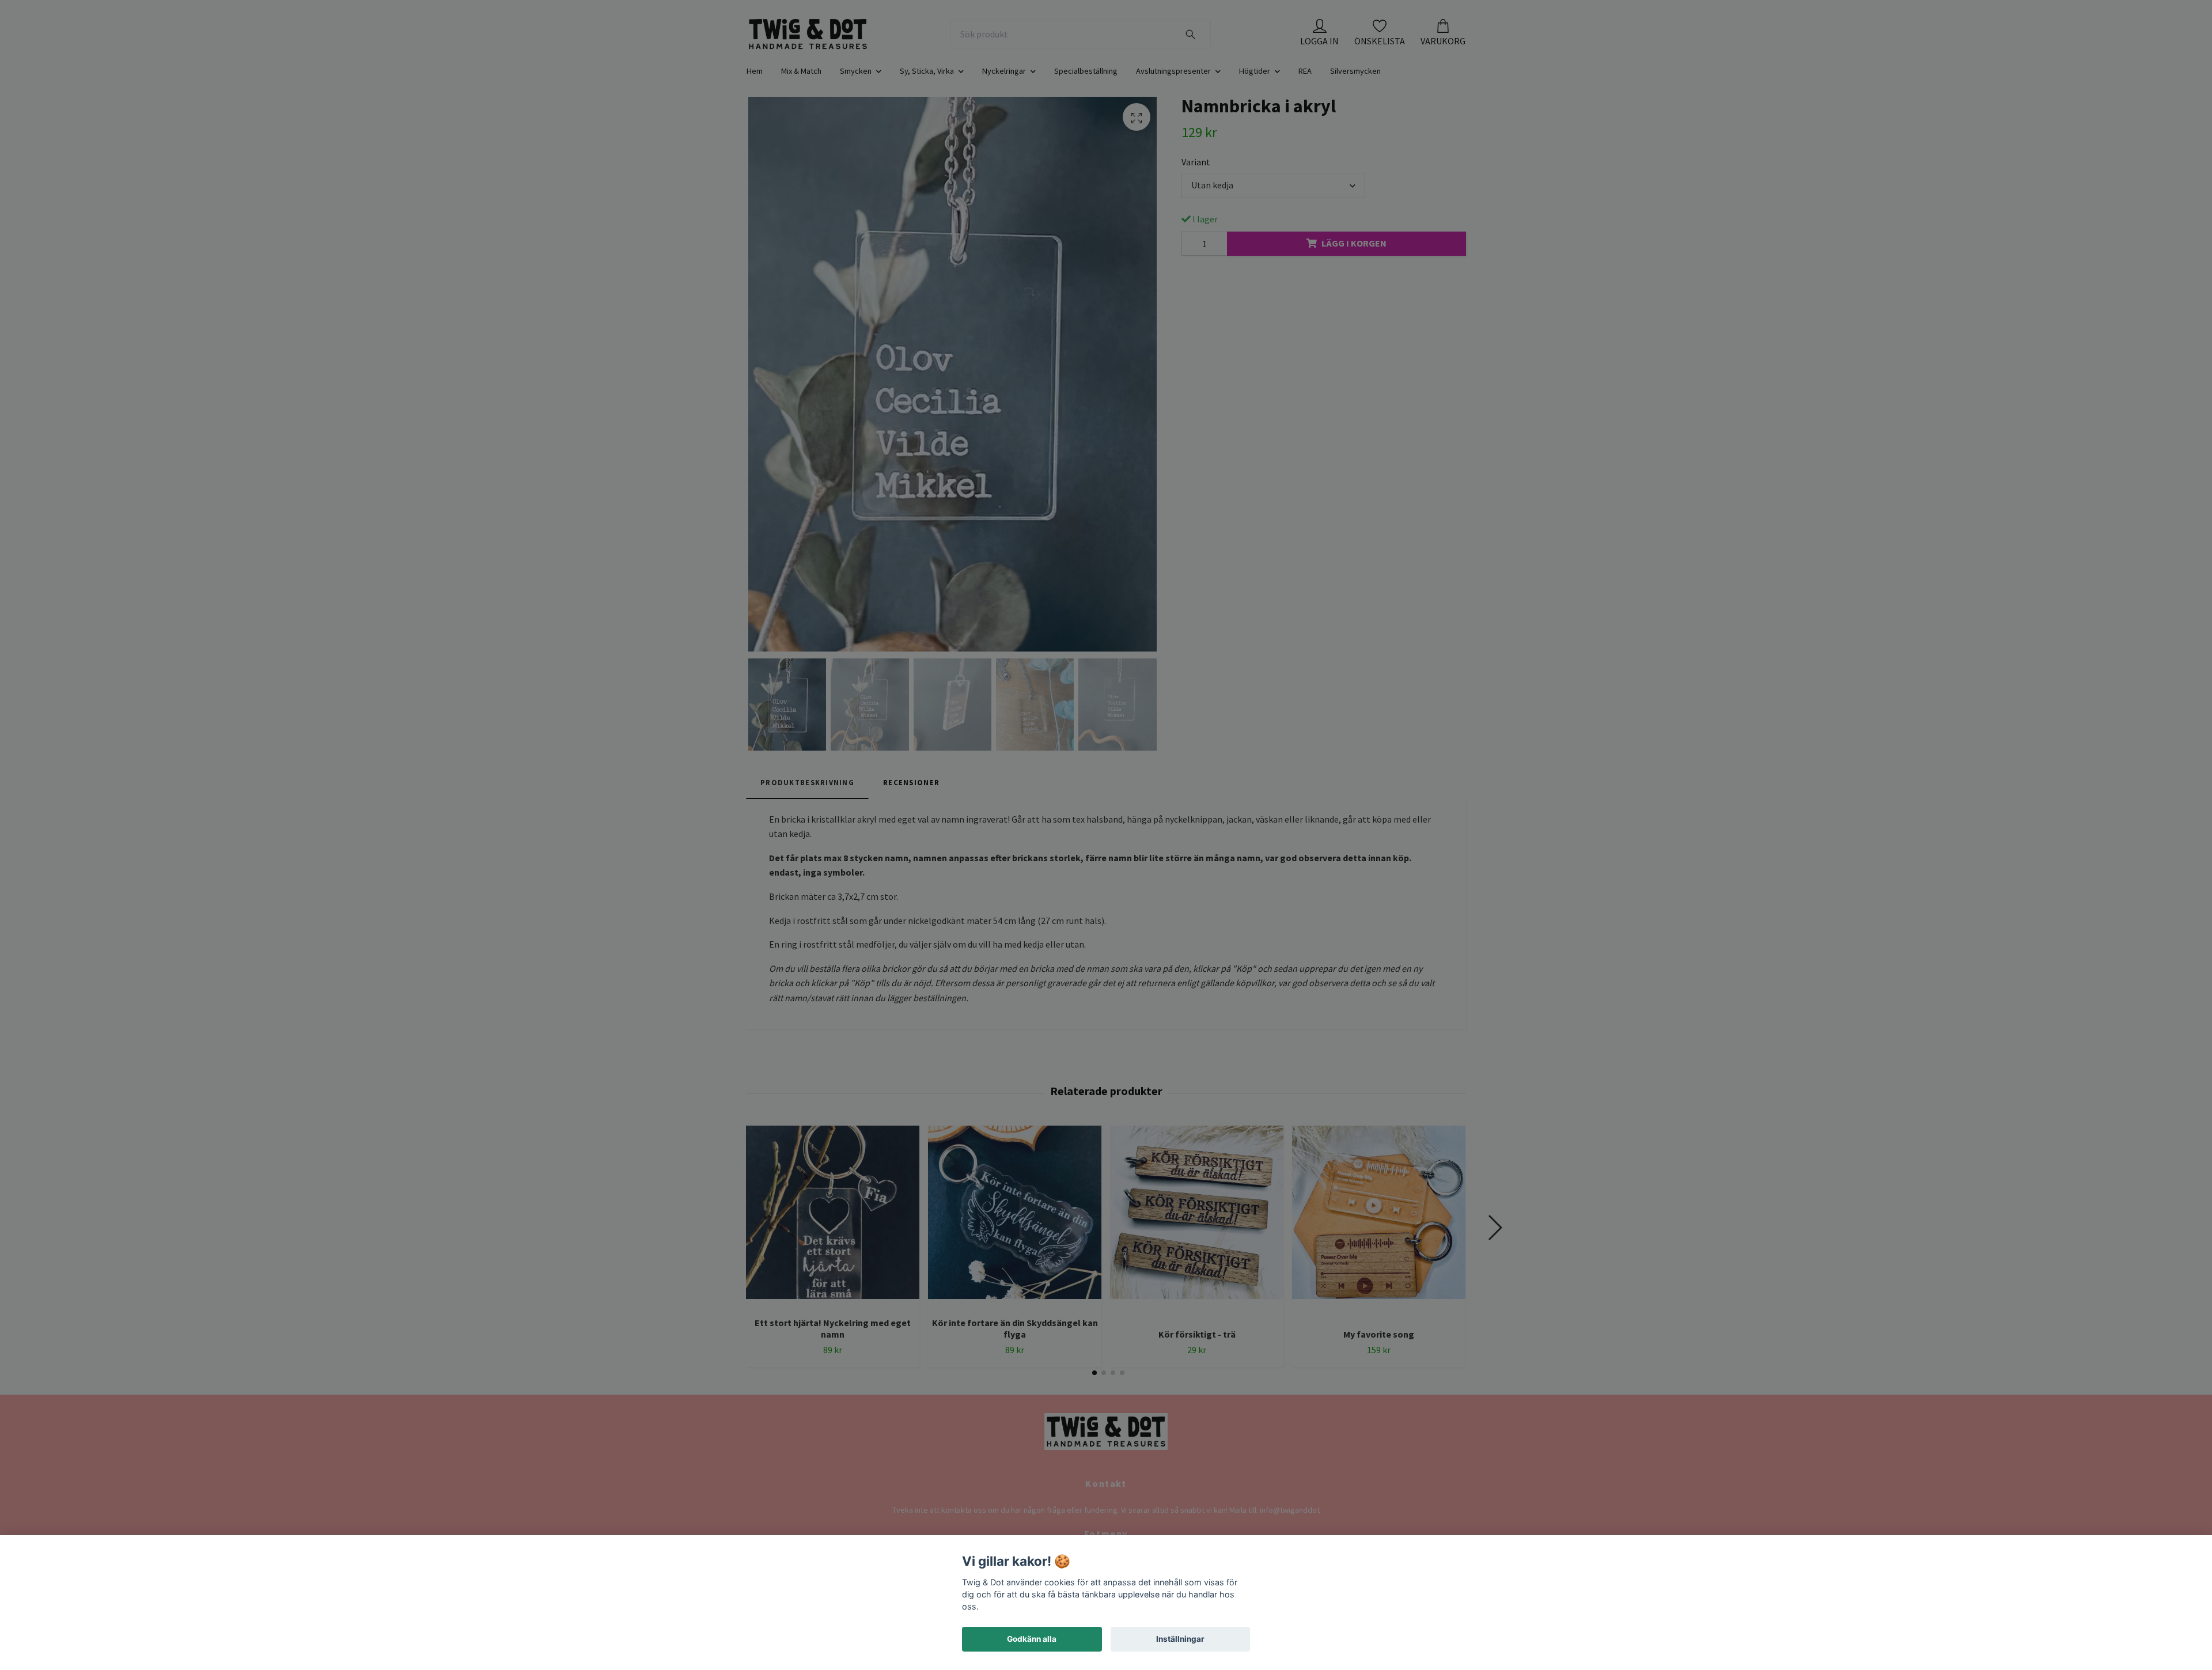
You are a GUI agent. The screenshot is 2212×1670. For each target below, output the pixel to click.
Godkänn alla (1032, 1639)
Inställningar (1180, 1639)
